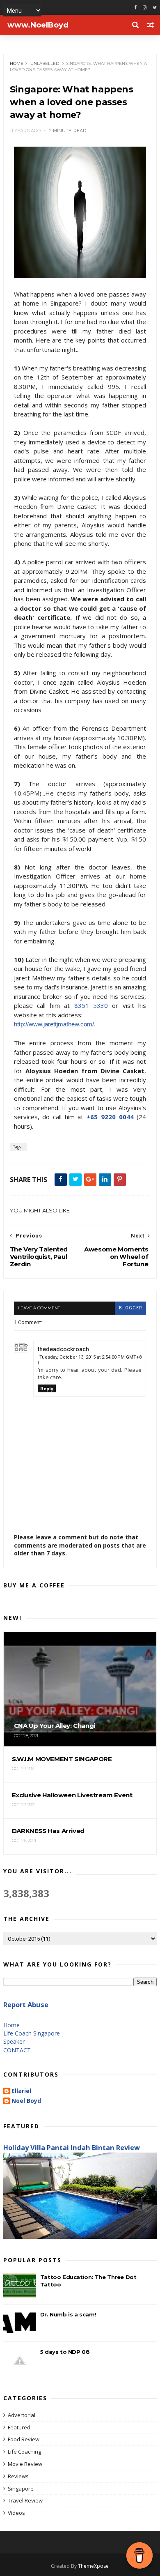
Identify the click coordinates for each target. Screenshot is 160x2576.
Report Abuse (26, 2005)
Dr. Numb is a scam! (68, 2314)
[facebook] (135, 8)
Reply (47, 1388)
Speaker (14, 2041)
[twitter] (155, 8)
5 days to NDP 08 (65, 2352)
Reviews (18, 2476)
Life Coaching (24, 2452)
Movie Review (25, 2464)
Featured (19, 2427)
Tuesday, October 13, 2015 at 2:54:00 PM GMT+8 (90, 1357)
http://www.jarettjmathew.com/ (54, 1024)
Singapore (21, 2489)
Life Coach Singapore (32, 2033)
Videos (16, 2513)
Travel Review (25, 2500)
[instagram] (145, 8)
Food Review (24, 2439)
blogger (130, 1308)
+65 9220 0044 (110, 1117)
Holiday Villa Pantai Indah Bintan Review (72, 2148)
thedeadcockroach (63, 1349)
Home (17, 63)
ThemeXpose (93, 2566)
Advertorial (22, 2415)
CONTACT (17, 2050)
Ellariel (21, 2091)
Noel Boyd (26, 2101)
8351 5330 (91, 1005)
